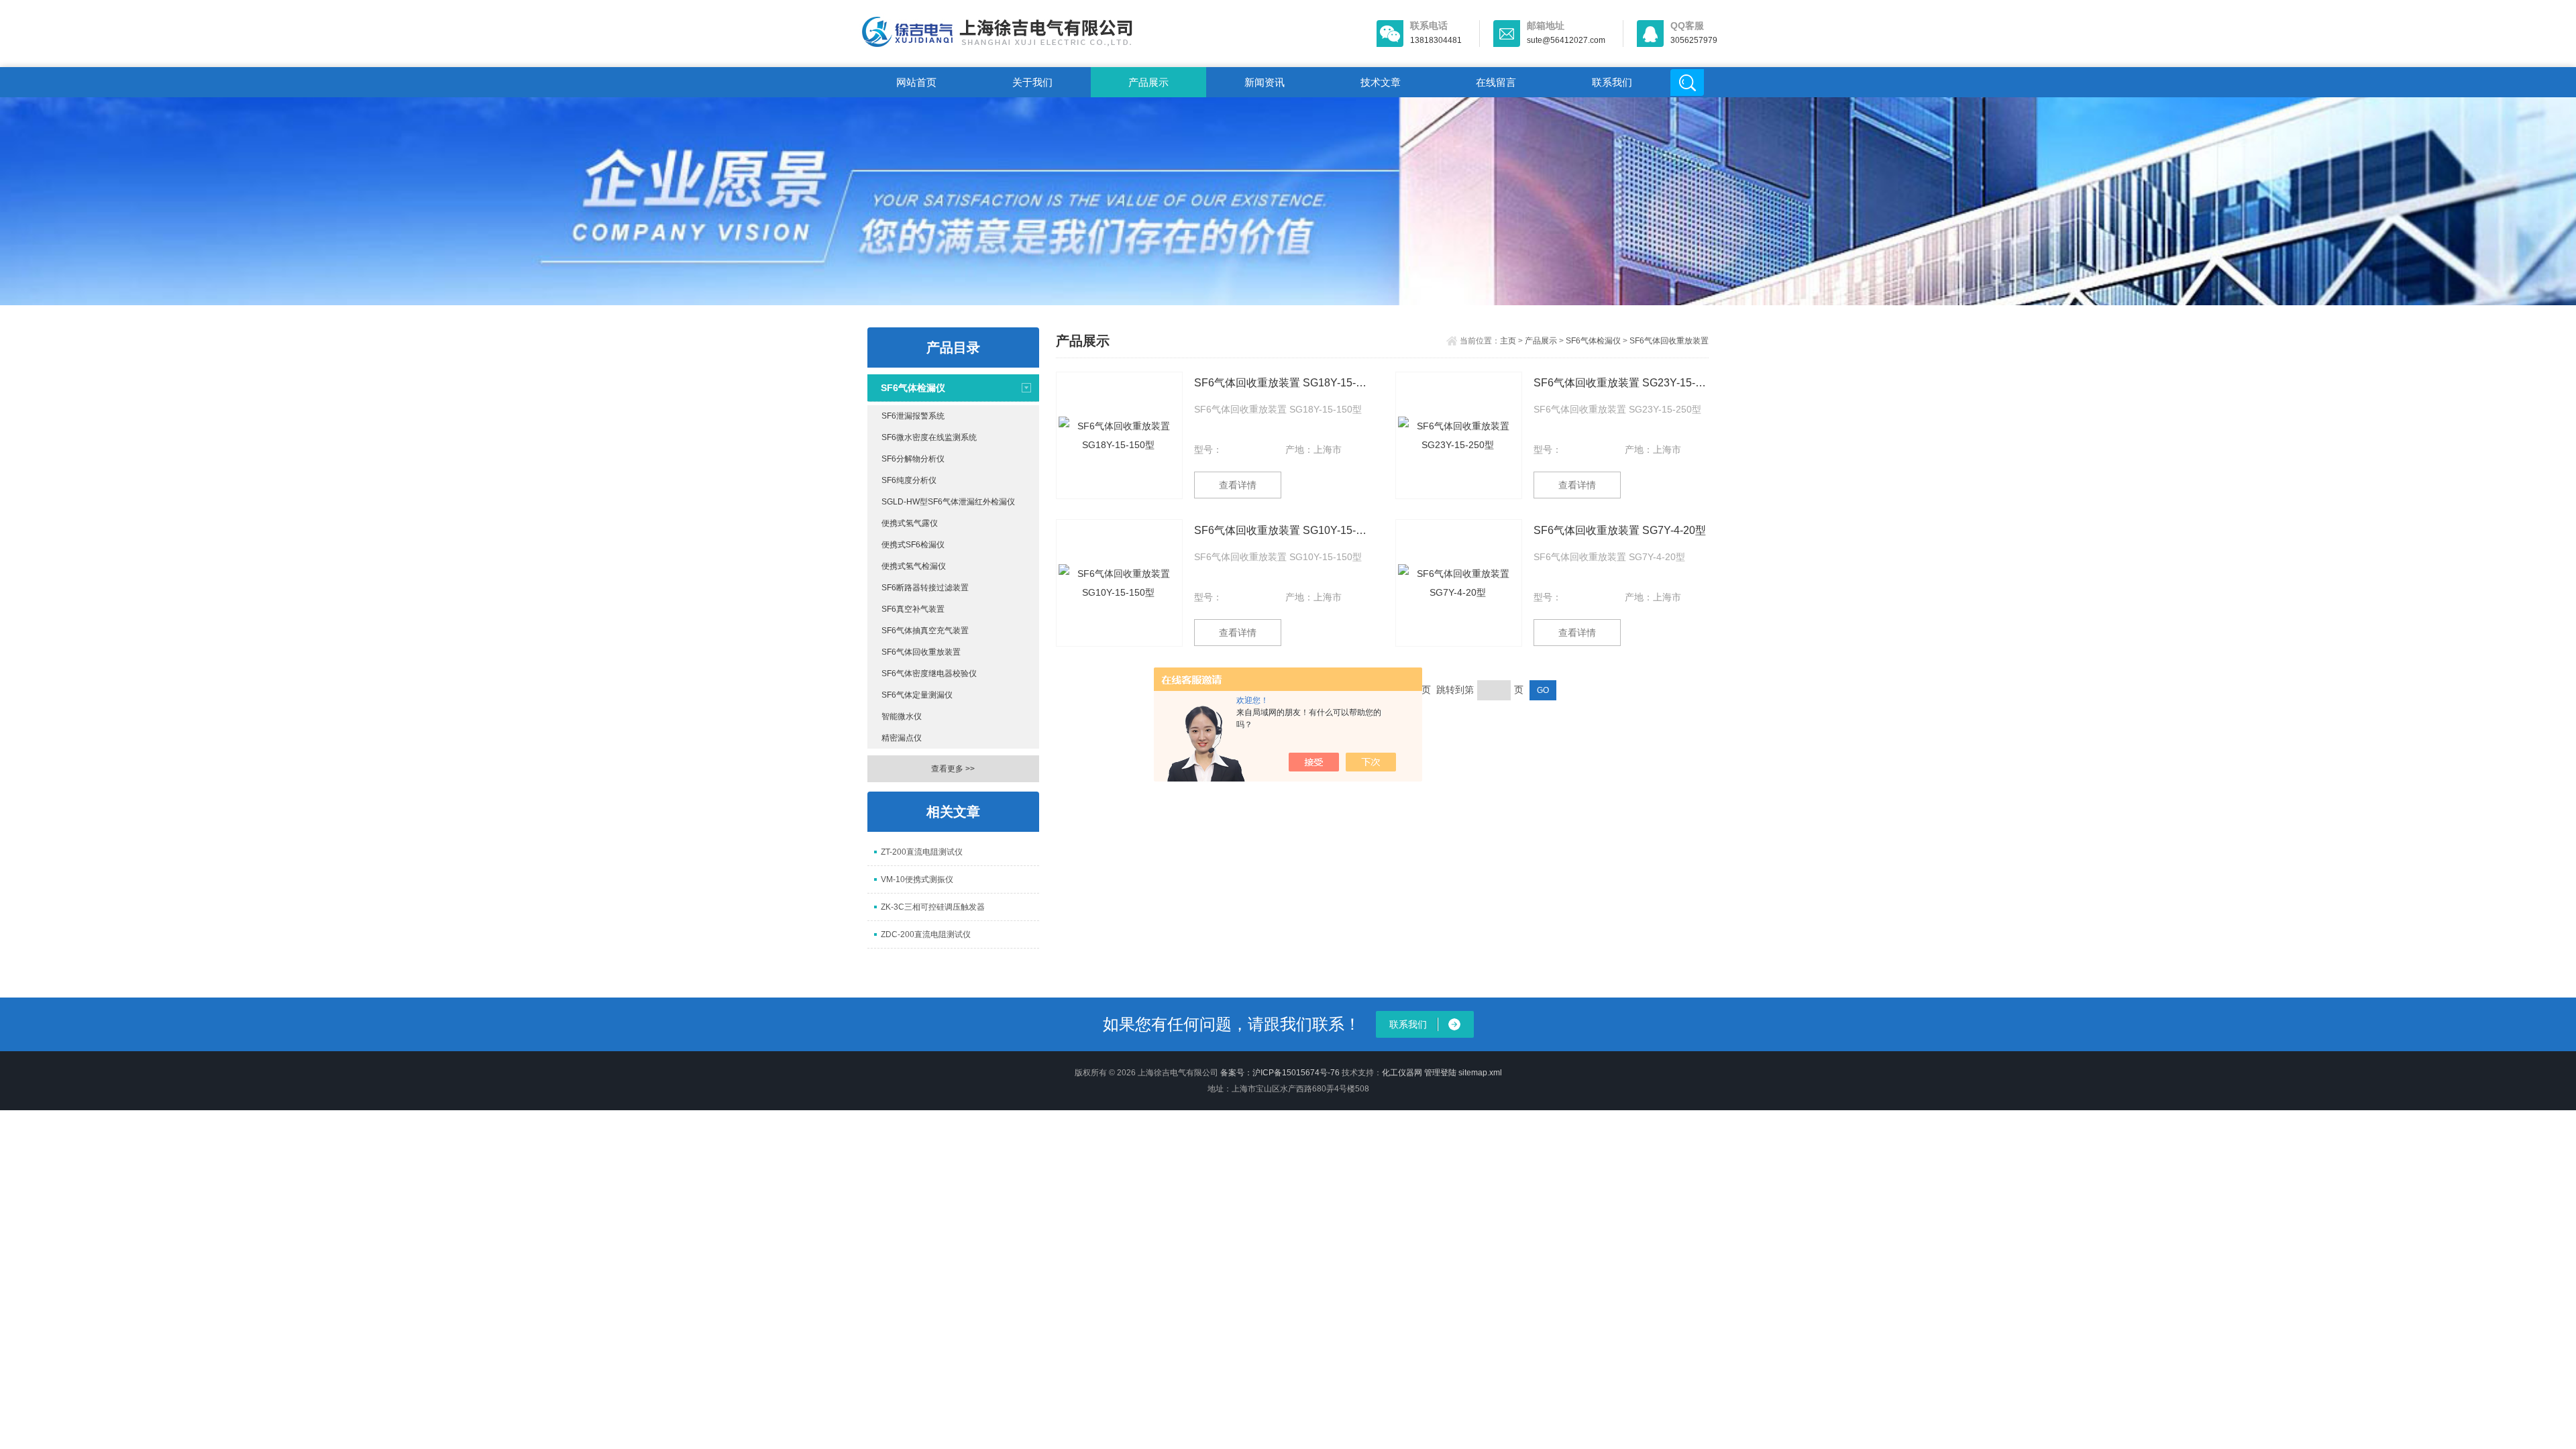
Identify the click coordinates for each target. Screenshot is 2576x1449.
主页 (1508, 341)
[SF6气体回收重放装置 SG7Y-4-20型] (1459, 583)
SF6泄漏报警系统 (913, 416)
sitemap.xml (1480, 1073)
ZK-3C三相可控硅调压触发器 (933, 907)
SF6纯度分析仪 (909, 480)
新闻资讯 (1265, 82)
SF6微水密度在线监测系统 (929, 437)
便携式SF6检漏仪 (913, 545)
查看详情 (1238, 485)
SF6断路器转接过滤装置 (925, 588)
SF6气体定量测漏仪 (917, 695)
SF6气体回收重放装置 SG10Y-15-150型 (1282, 530)
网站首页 (916, 82)
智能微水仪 (902, 716)
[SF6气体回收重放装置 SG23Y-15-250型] (1459, 435)
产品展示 (1148, 82)
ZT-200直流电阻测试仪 (922, 852)
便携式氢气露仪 (910, 523)
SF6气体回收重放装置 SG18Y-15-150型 (1282, 383)
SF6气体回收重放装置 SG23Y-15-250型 (1621, 383)
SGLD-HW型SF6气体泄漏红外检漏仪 (948, 502)
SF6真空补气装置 (913, 609)
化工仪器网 (1402, 1073)
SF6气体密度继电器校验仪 (929, 674)
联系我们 (1612, 82)
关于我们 (1032, 82)
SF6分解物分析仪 (913, 459)
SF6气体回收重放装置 (921, 652)
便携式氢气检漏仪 (914, 566)
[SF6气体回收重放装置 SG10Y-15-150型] (1119, 583)
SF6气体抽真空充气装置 (925, 631)
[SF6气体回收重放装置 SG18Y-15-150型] (1119, 435)
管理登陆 (1440, 1073)
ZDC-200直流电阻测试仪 (926, 934)
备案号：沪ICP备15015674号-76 (1280, 1073)
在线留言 (1496, 82)
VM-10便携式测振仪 (917, 879)
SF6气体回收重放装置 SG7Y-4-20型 (1620, 530)
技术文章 (1381, 82)
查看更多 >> (953, 769)
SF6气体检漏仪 (913, 388)
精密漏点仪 (902, 738)
